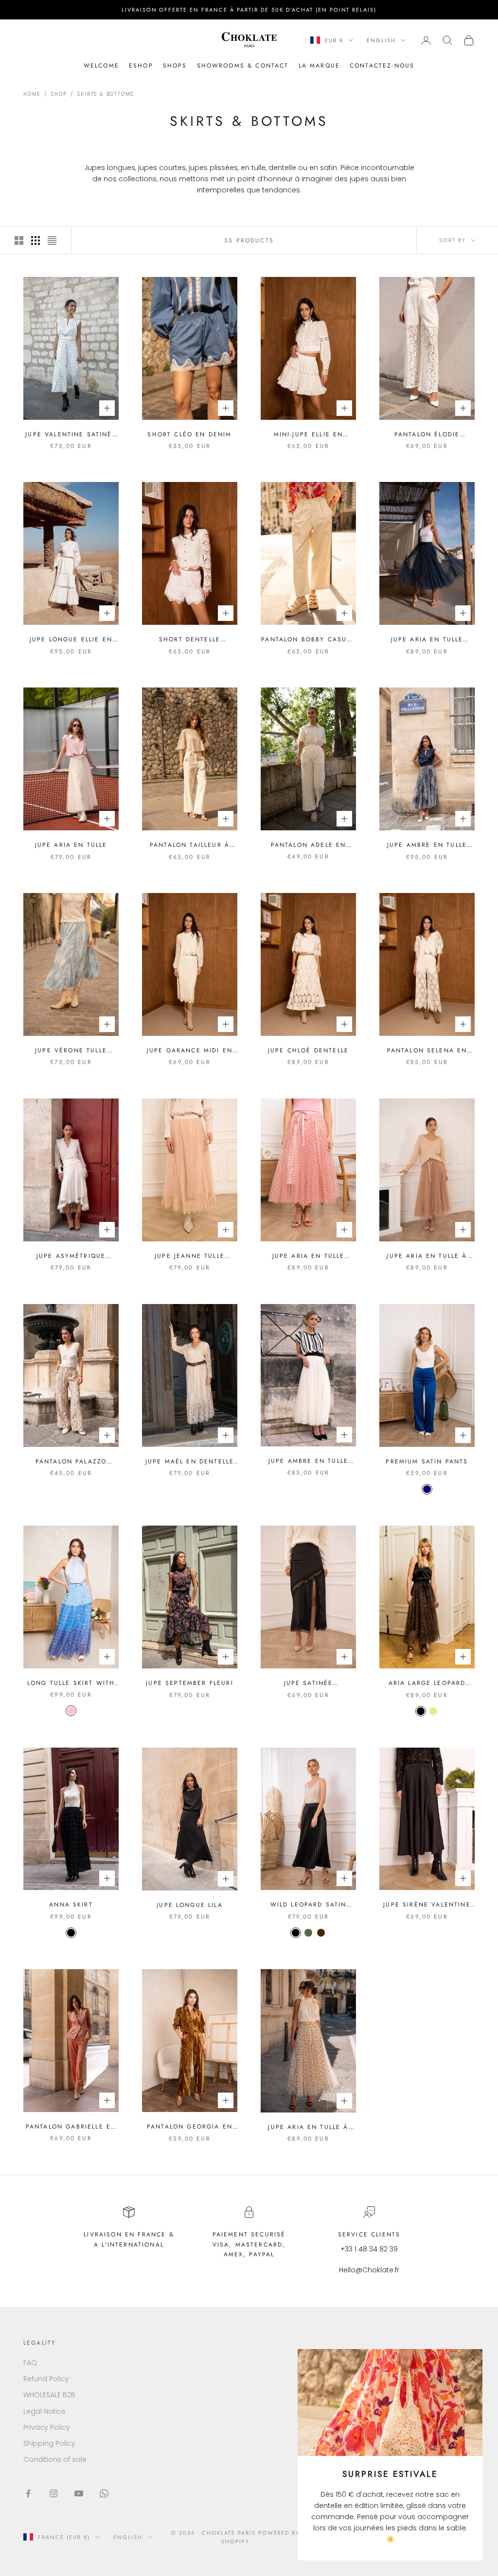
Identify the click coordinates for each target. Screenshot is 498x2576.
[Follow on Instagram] (53, 2493)
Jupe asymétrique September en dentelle (71, 1256)
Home (32, 94)
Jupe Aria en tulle (71, 845)
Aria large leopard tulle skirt (427, 1683)
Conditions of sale (55, 2459)
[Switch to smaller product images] (36, 240)
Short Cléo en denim (189, 434)
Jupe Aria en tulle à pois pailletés (427, 1256)
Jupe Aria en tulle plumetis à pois (427, 640)
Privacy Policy (47, 2427)
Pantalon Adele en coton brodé (309, 845)
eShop (141, 66)
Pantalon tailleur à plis (190, 845)
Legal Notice (44, 2411)
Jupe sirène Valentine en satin (427, 1905)
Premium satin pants (427, 1461)
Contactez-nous (382, 66)
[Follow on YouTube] (79, 2493)
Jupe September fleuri (189, 1683)
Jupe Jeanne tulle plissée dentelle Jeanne (190, 1256)
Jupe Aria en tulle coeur (309, 1256)
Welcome (101, 66)
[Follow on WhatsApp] (104, 2493)
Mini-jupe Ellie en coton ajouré (309, 435)
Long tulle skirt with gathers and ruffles (71, 1683)
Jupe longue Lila (190, 1905)
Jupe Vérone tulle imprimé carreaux (71, 1051)
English (381, 40)
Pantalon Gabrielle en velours (71, 2127)
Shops (175, 66)
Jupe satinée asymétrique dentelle (308, 1683)
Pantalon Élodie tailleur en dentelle (427, 435)
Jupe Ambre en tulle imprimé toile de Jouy (427, 845)
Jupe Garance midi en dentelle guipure (190, 1051)
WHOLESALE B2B (49, 2395)
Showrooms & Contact (243, 66)
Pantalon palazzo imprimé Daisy (71, 1462)
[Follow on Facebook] (28, 2493)
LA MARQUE (319, 66)
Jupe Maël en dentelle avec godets (190, 1462)
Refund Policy (46, 2379)
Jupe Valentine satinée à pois (71, 435)
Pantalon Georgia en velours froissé (190, 2127)
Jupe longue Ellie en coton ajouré (71, 640)
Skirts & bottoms (106, 94)
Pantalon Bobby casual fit (308, 640)
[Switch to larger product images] (19, 240)
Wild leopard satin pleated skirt (309, 1905)
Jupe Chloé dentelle (308, 1050)
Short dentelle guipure (190, 640)
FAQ (30, 2363)
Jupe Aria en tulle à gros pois (308, 2127)
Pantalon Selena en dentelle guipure (427, 1051)
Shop (59, 94)
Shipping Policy (49, 2443)
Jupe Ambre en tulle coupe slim (308, 1461)
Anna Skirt (71, 1905)
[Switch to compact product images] (52, 240)
